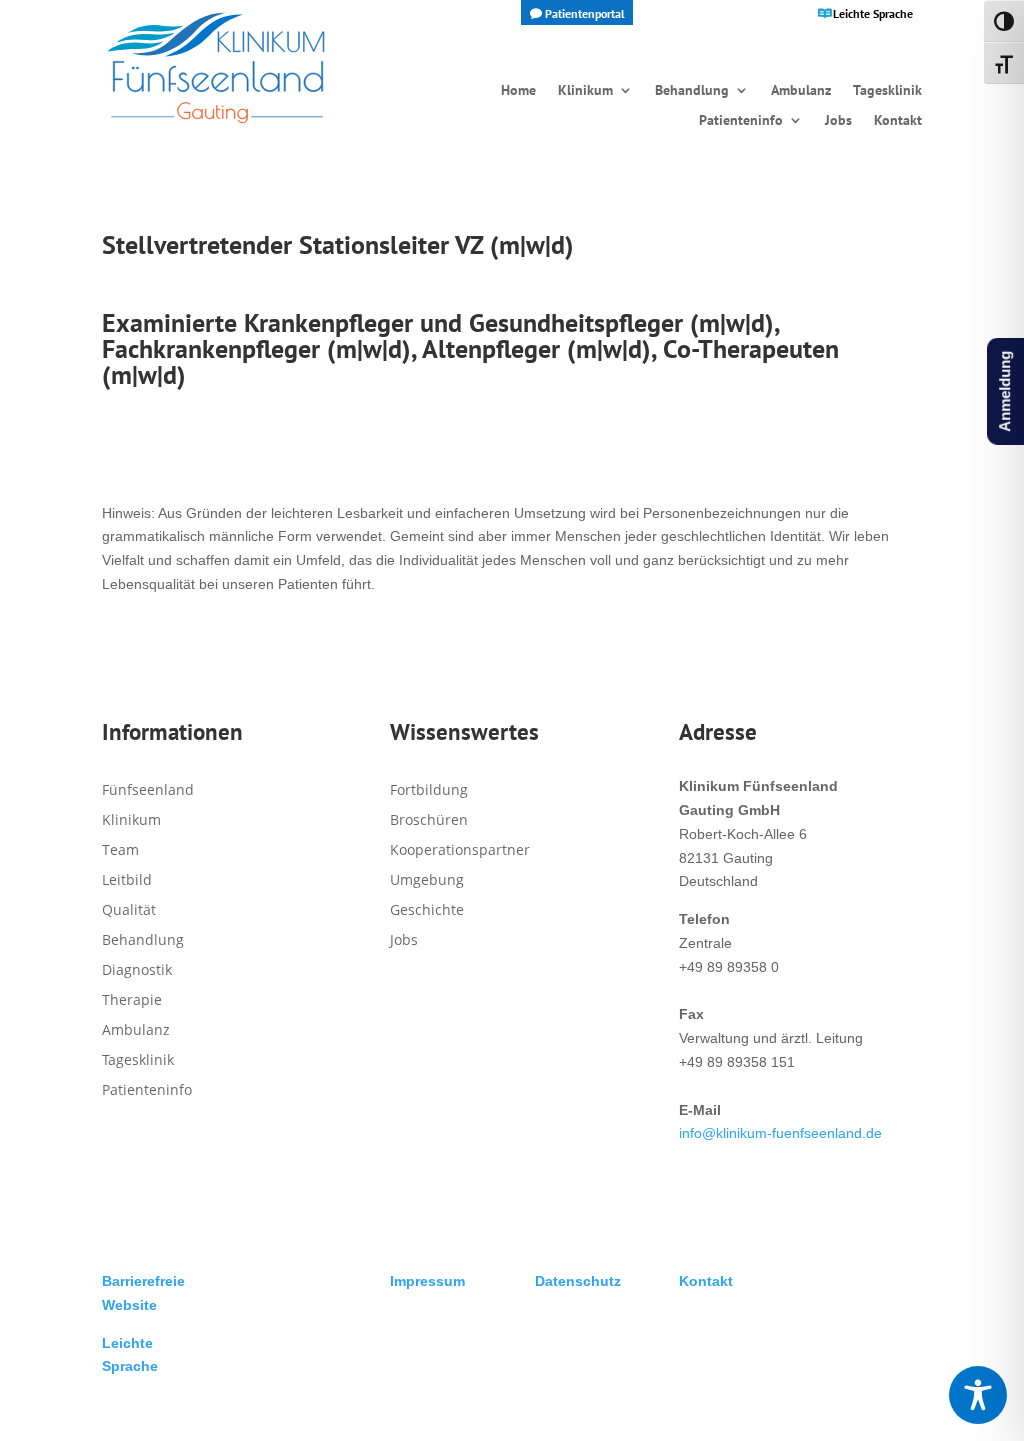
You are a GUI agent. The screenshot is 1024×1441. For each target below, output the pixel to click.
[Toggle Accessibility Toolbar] (978, 1395)
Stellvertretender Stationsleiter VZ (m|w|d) (338, 244)
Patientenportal (585, 13)
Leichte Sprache (873, 13)
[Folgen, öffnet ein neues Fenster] (406, 994)
